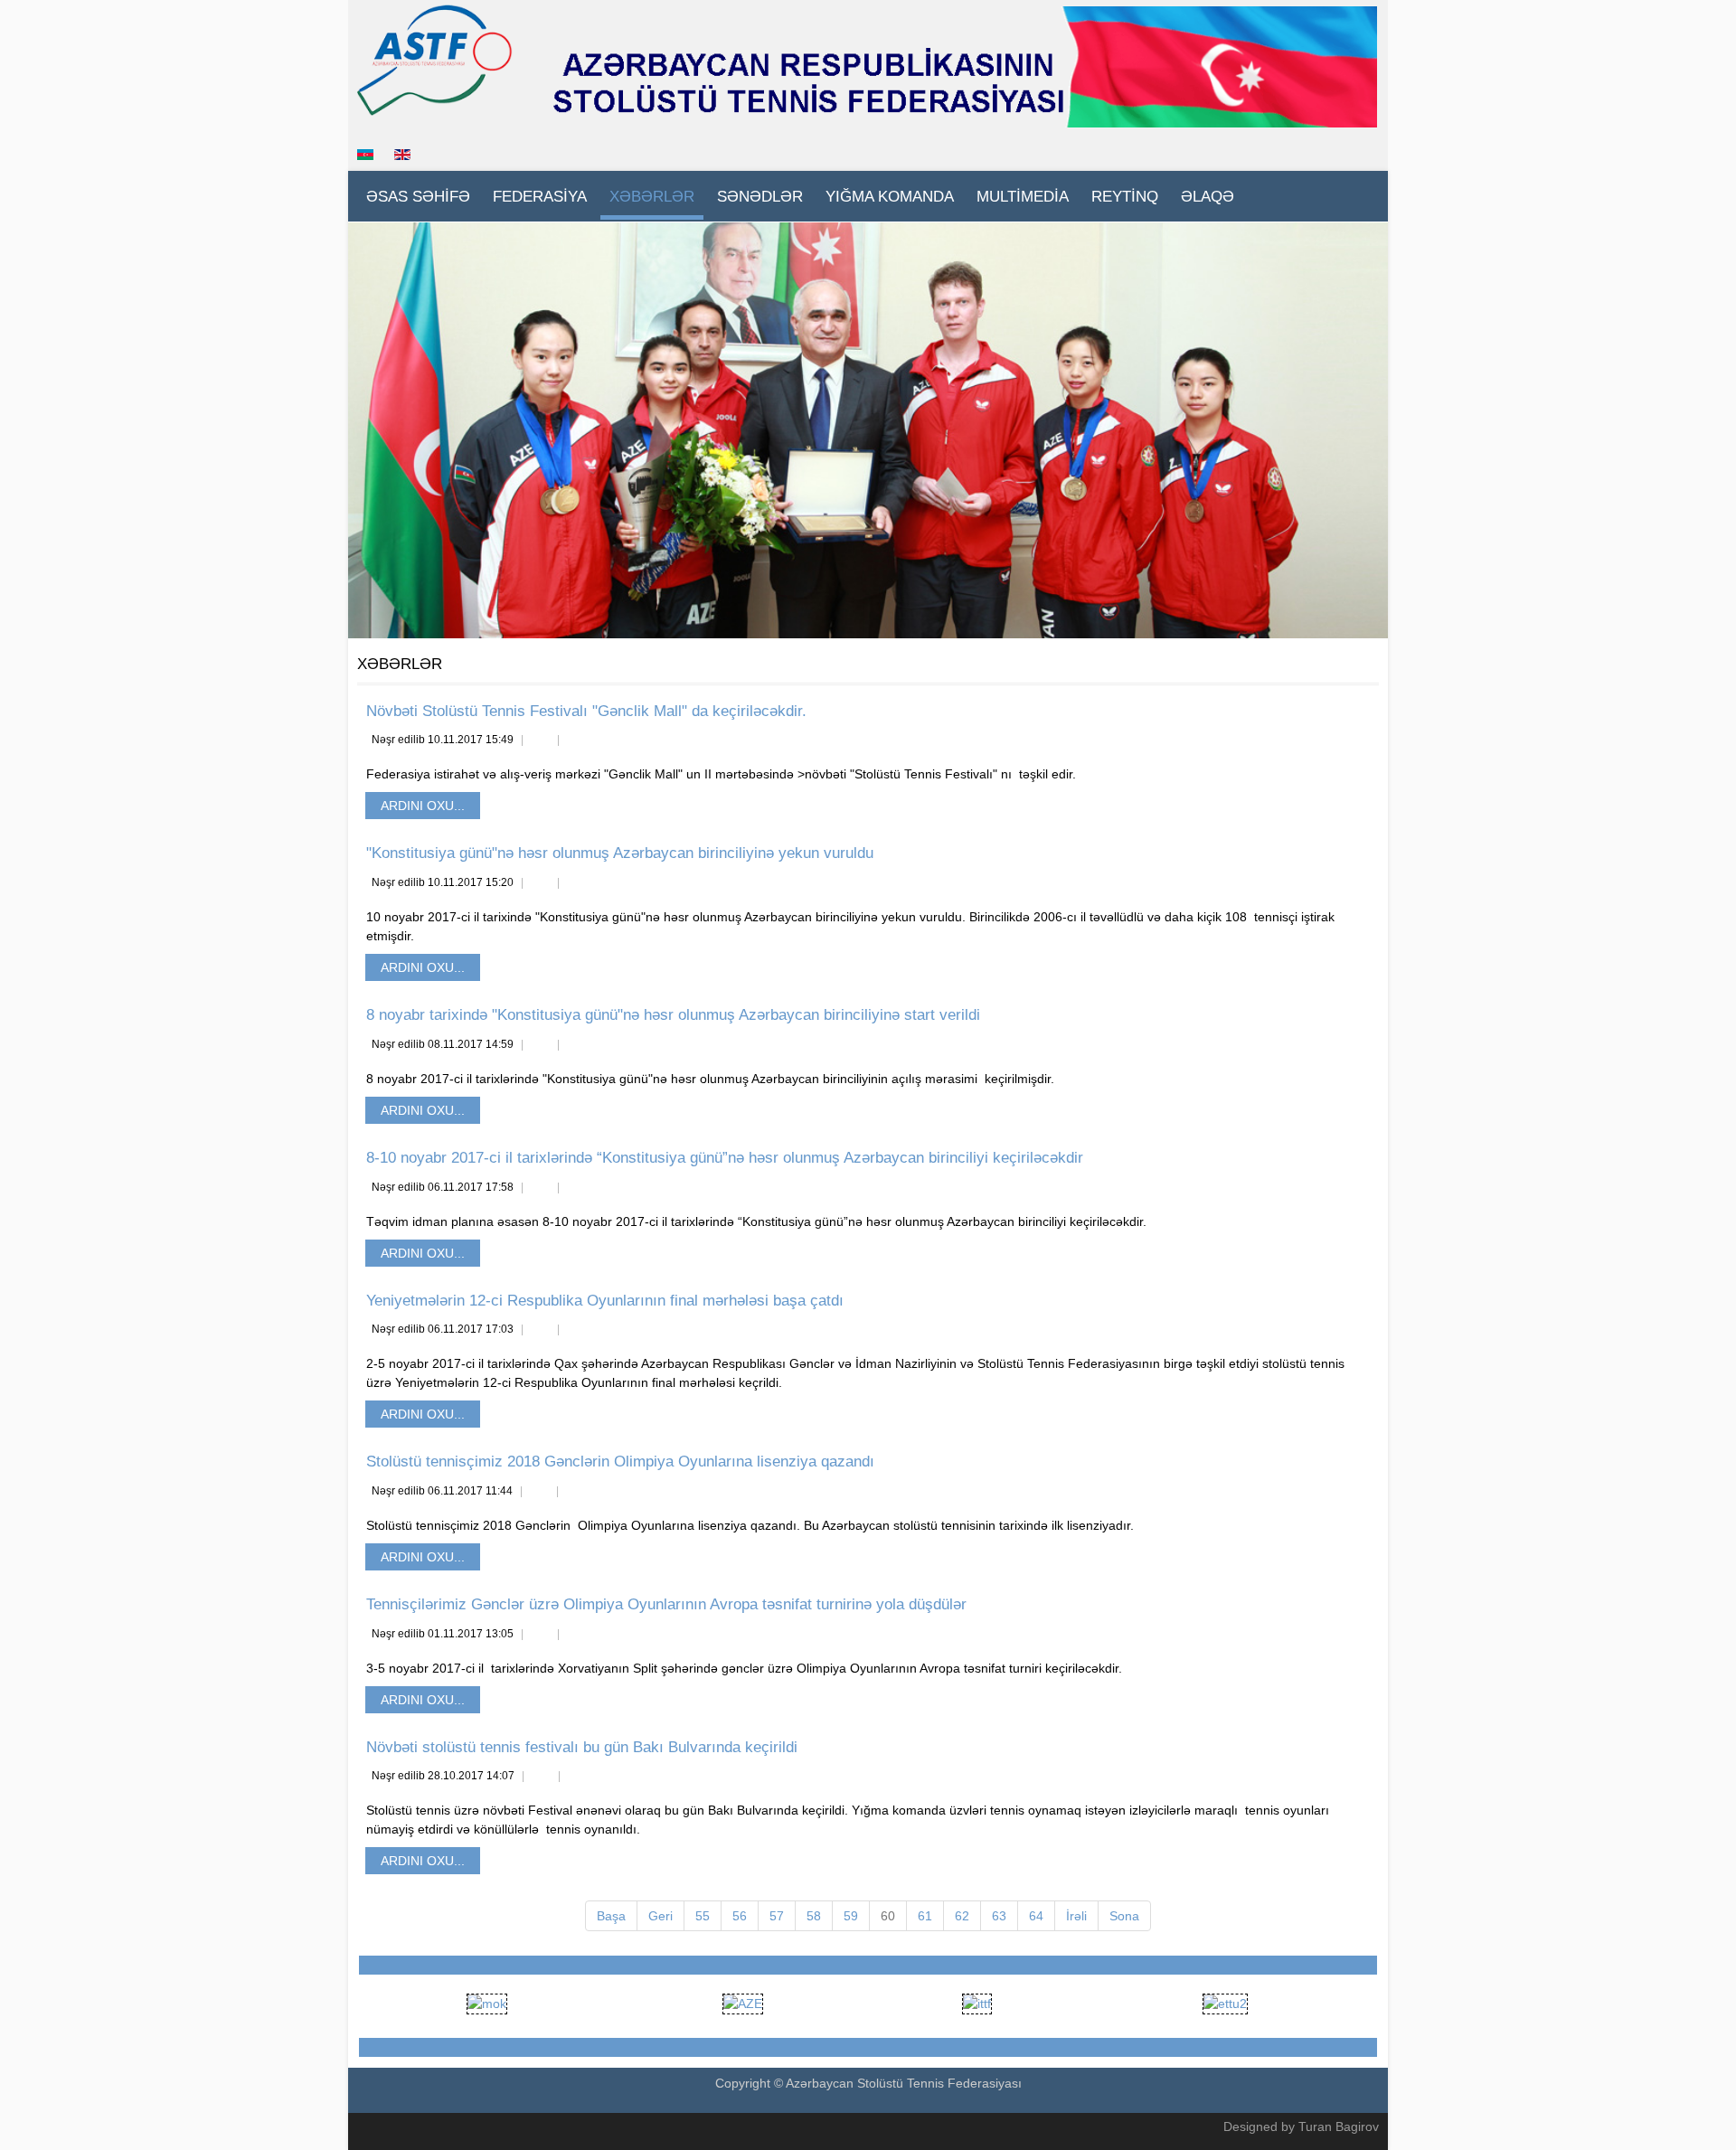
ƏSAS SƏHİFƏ (418, 197)
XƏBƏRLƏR (652, 197)
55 (703, 1916)
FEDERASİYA (540, 197)
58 (814, 1916)
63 (999, 1916)
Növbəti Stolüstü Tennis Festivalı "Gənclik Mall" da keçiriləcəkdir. (586, 711)
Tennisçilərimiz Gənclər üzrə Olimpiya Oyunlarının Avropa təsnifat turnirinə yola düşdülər (666, 1604)
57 (777, 1916)
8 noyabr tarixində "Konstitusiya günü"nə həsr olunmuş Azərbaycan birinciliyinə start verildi (673, 1015)
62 (962, 1916)
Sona (1124, 1916)
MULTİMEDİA (1023, 197)
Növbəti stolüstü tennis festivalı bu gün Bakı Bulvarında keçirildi (582, 1747)
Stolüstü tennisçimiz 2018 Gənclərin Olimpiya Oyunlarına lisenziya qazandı (620, 1462)
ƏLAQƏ (1208, 197)
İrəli (1076, 1916)
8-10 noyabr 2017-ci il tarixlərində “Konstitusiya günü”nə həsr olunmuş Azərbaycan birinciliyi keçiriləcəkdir (725, 1158)
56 (740, 1916)
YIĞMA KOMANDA (890, 197)
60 (888, 1916)
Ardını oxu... (423, 806)
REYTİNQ (1125, 197)
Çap (540, 741)
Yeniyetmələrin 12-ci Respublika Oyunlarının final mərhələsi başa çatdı (605, 1301)
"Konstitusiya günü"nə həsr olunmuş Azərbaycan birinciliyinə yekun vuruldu (620, 853)
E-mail (576, 741)
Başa (611, 1916)
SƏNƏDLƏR (760, 197)
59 (851, 1916)
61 (925, 1916)
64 (1036, 1916)
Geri (660, 1916)
